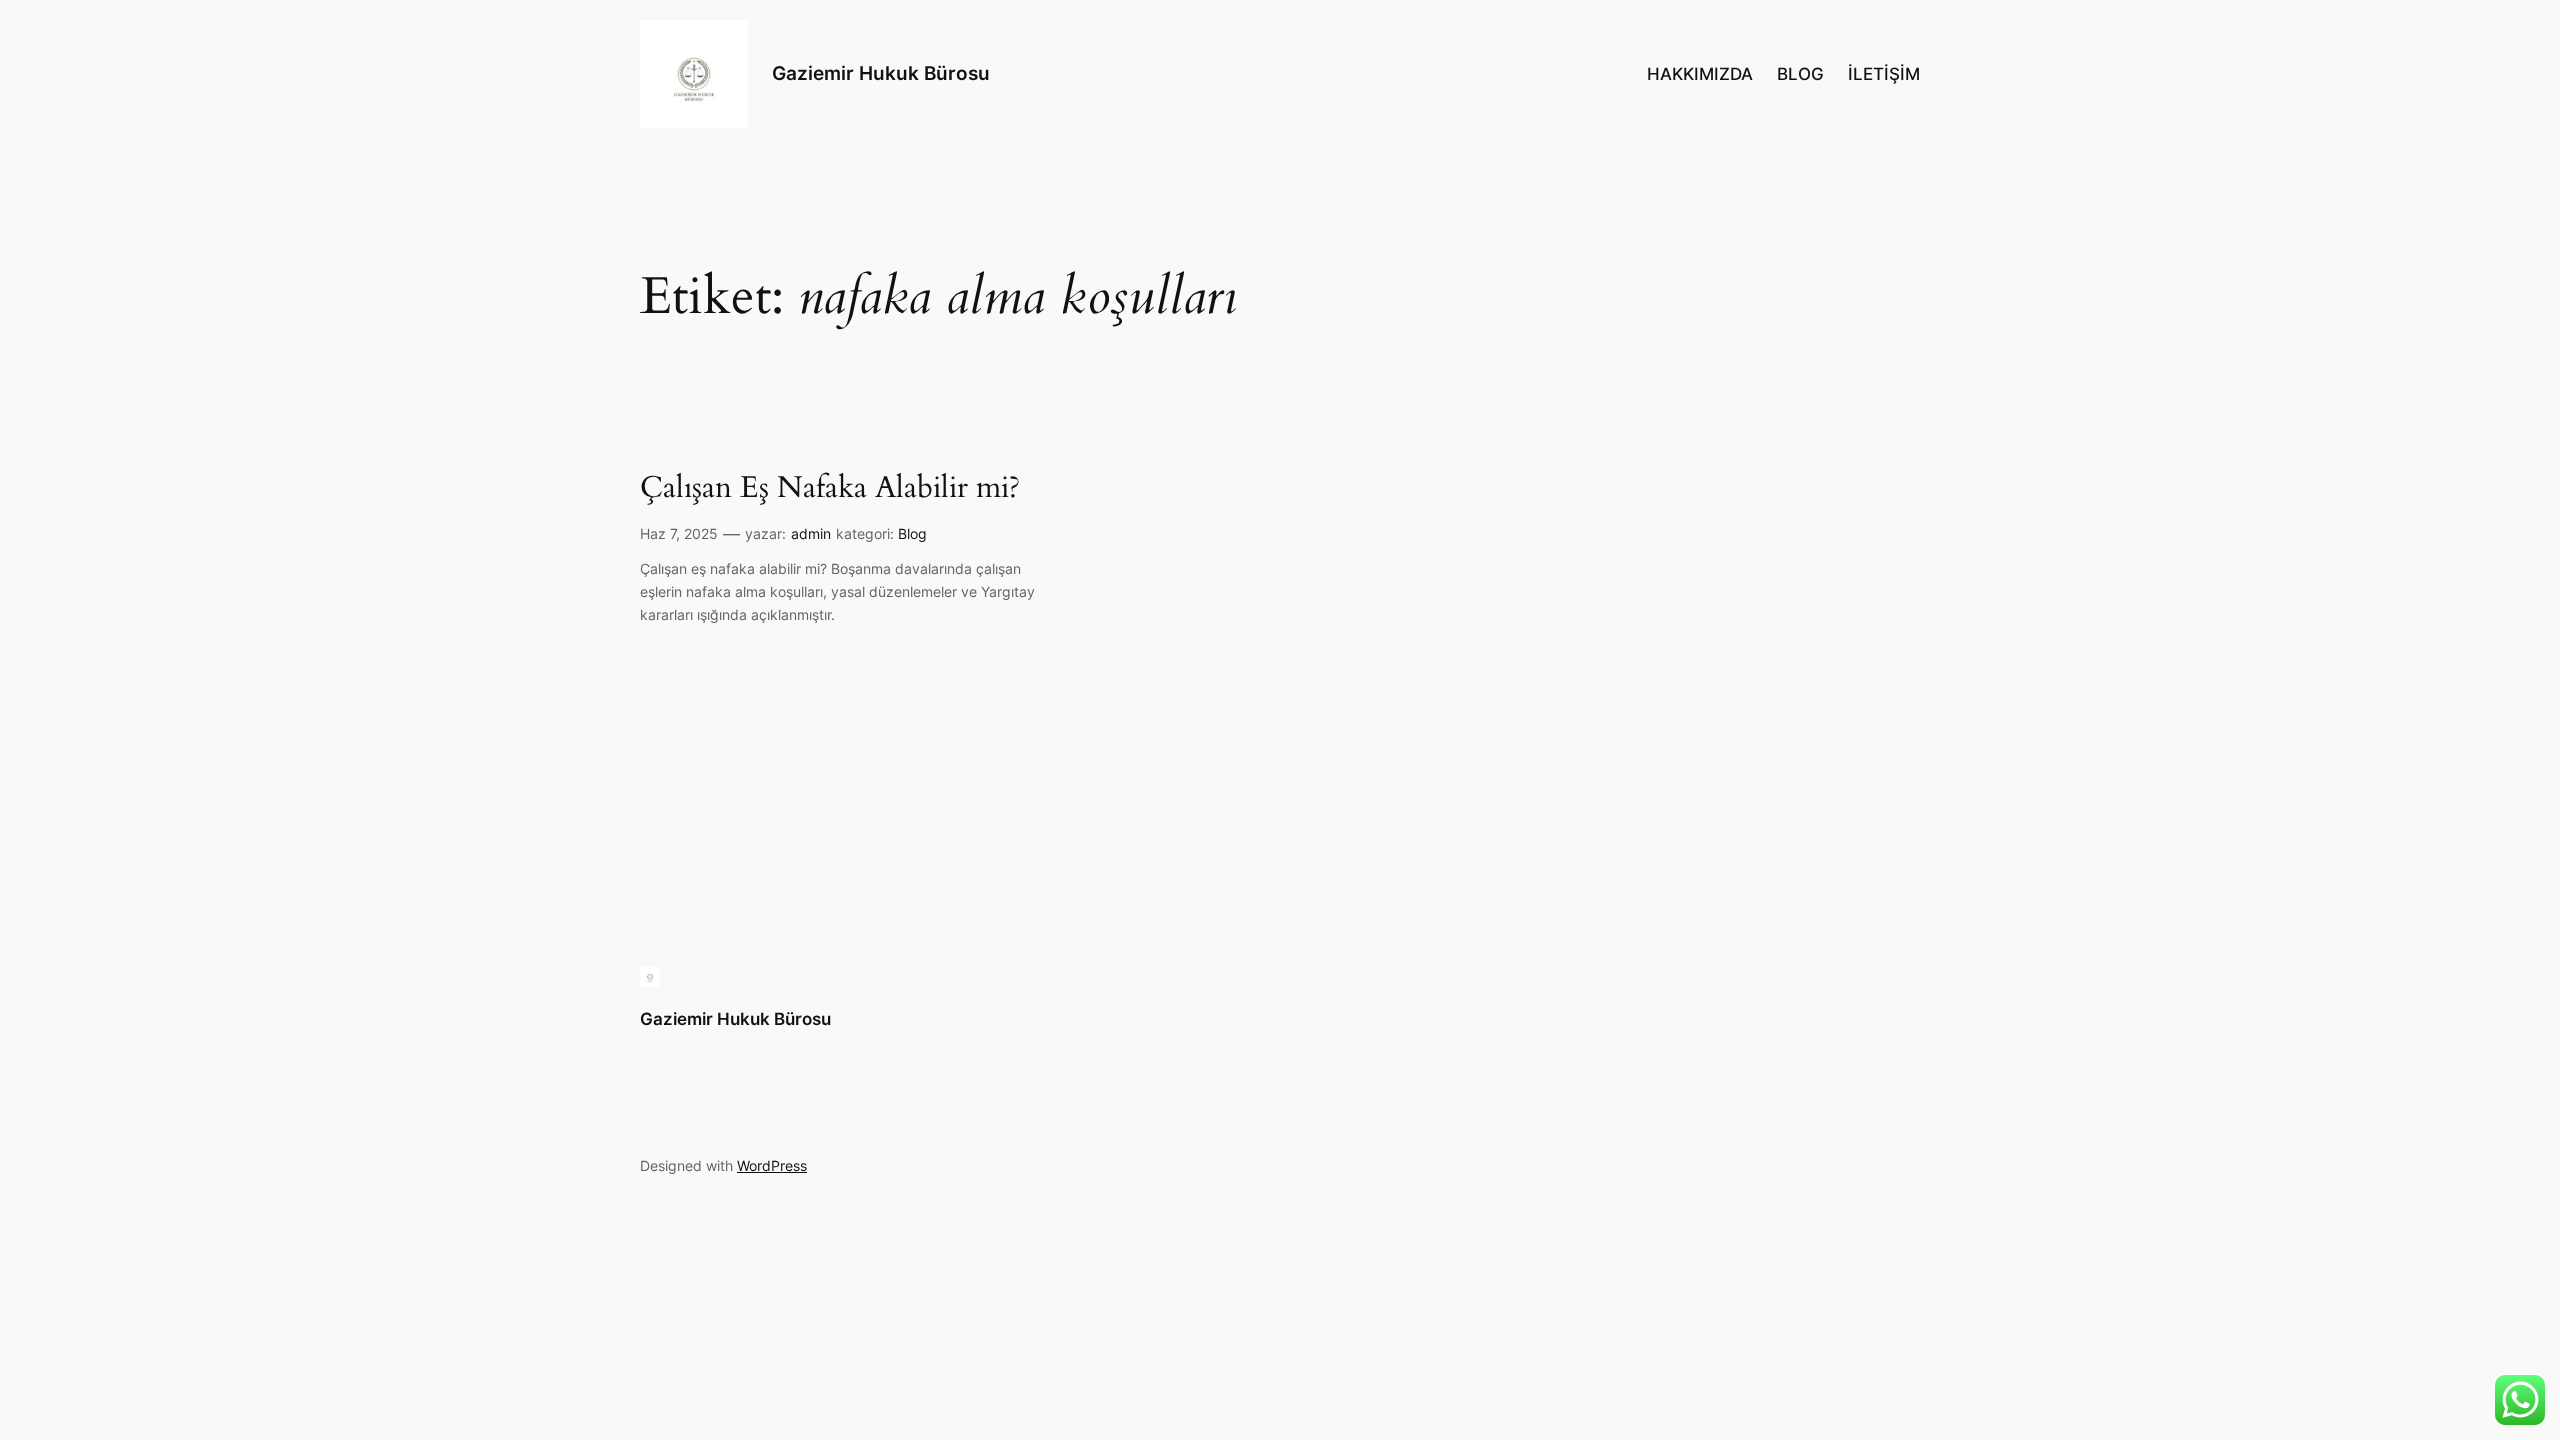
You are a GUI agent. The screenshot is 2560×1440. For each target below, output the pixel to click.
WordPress (772, 1165)
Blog (912, 533)
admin (811, 533)
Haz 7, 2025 (679, 533)
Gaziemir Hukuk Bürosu (881, 73)
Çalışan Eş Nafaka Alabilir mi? (830, 489)
